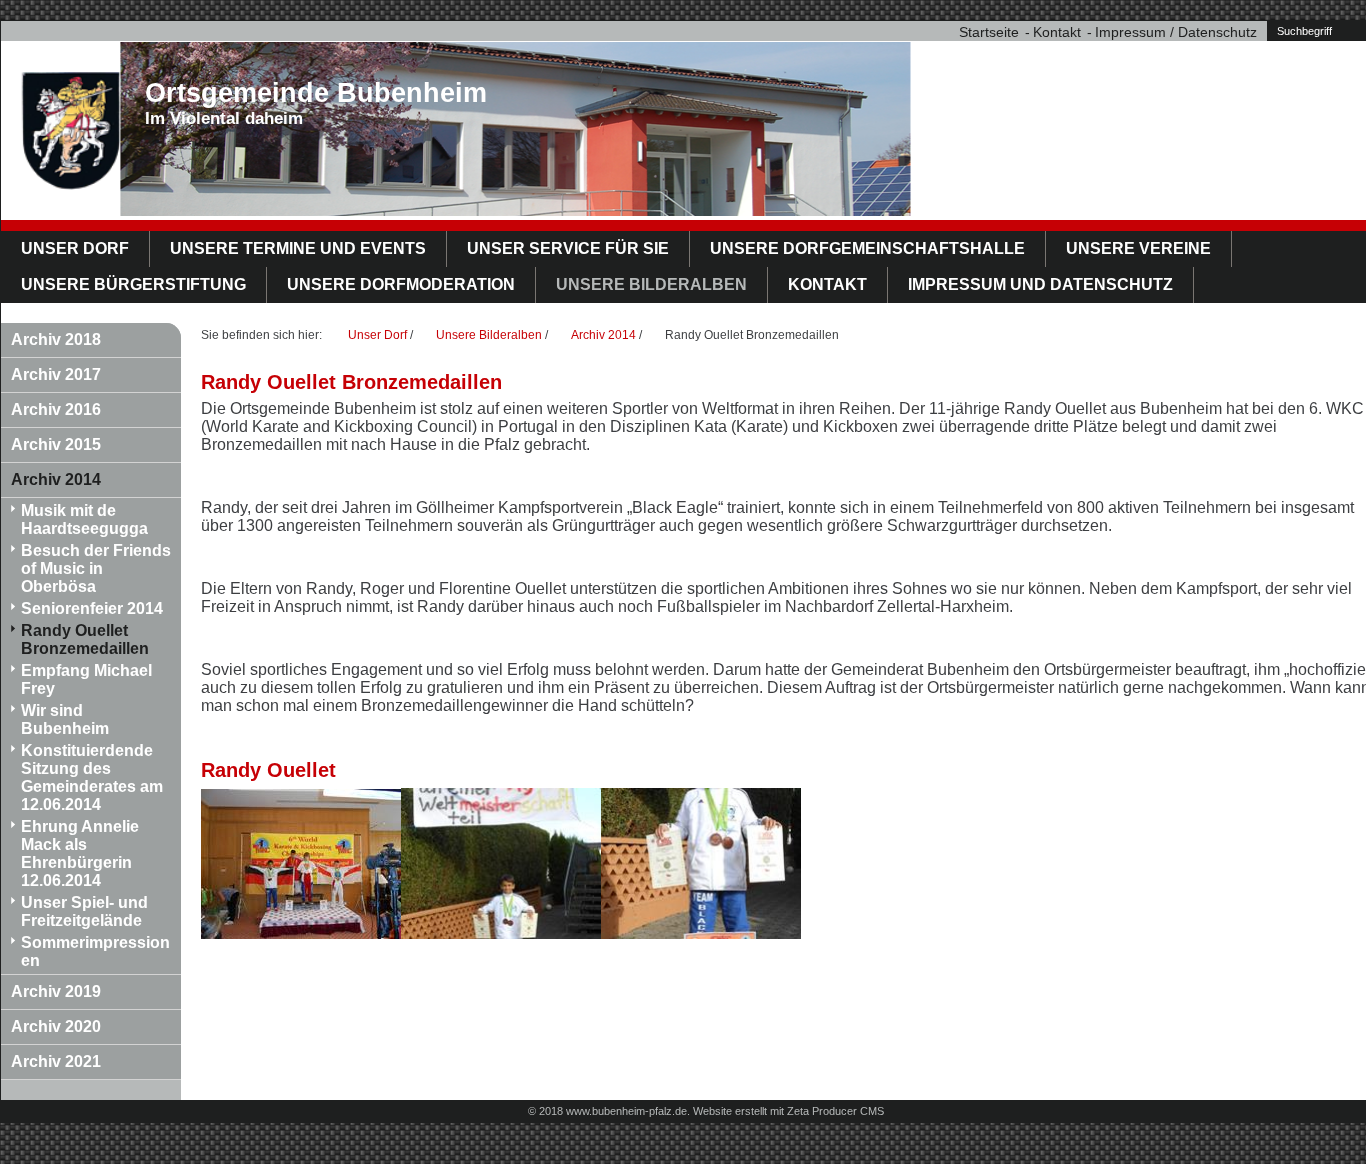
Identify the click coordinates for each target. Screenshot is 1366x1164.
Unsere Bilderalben (651, 284)
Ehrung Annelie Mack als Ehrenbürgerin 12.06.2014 (80, 853)
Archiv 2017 (56, 374)
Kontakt (1057, 32)
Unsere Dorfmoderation (401, 284)
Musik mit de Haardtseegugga (84, 519)
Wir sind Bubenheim (65, 719)
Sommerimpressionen (95, 951)
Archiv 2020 (56, 1026)
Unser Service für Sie (568, 248)
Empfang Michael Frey (86, 679)
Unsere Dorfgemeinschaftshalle (867, 248)
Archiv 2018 (56, 339)
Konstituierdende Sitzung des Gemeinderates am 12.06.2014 (92, 777)
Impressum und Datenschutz (1040, 284)
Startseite (989, 32)
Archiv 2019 (56, 991)
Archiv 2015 (56, 444)
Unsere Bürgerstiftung (133, 284)
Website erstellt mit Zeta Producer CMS (788, 1111)
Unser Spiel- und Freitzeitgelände (84, 911)
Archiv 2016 (56, 409)
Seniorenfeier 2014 (92, 608)
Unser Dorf (75, 248)
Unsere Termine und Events (298, 248)
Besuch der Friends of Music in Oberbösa (96, 568)
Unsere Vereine (1138, 248)
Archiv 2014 (56, 479)
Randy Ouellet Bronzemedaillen (85, 639)
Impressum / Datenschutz (1176, 32)
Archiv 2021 (56, 1061)
